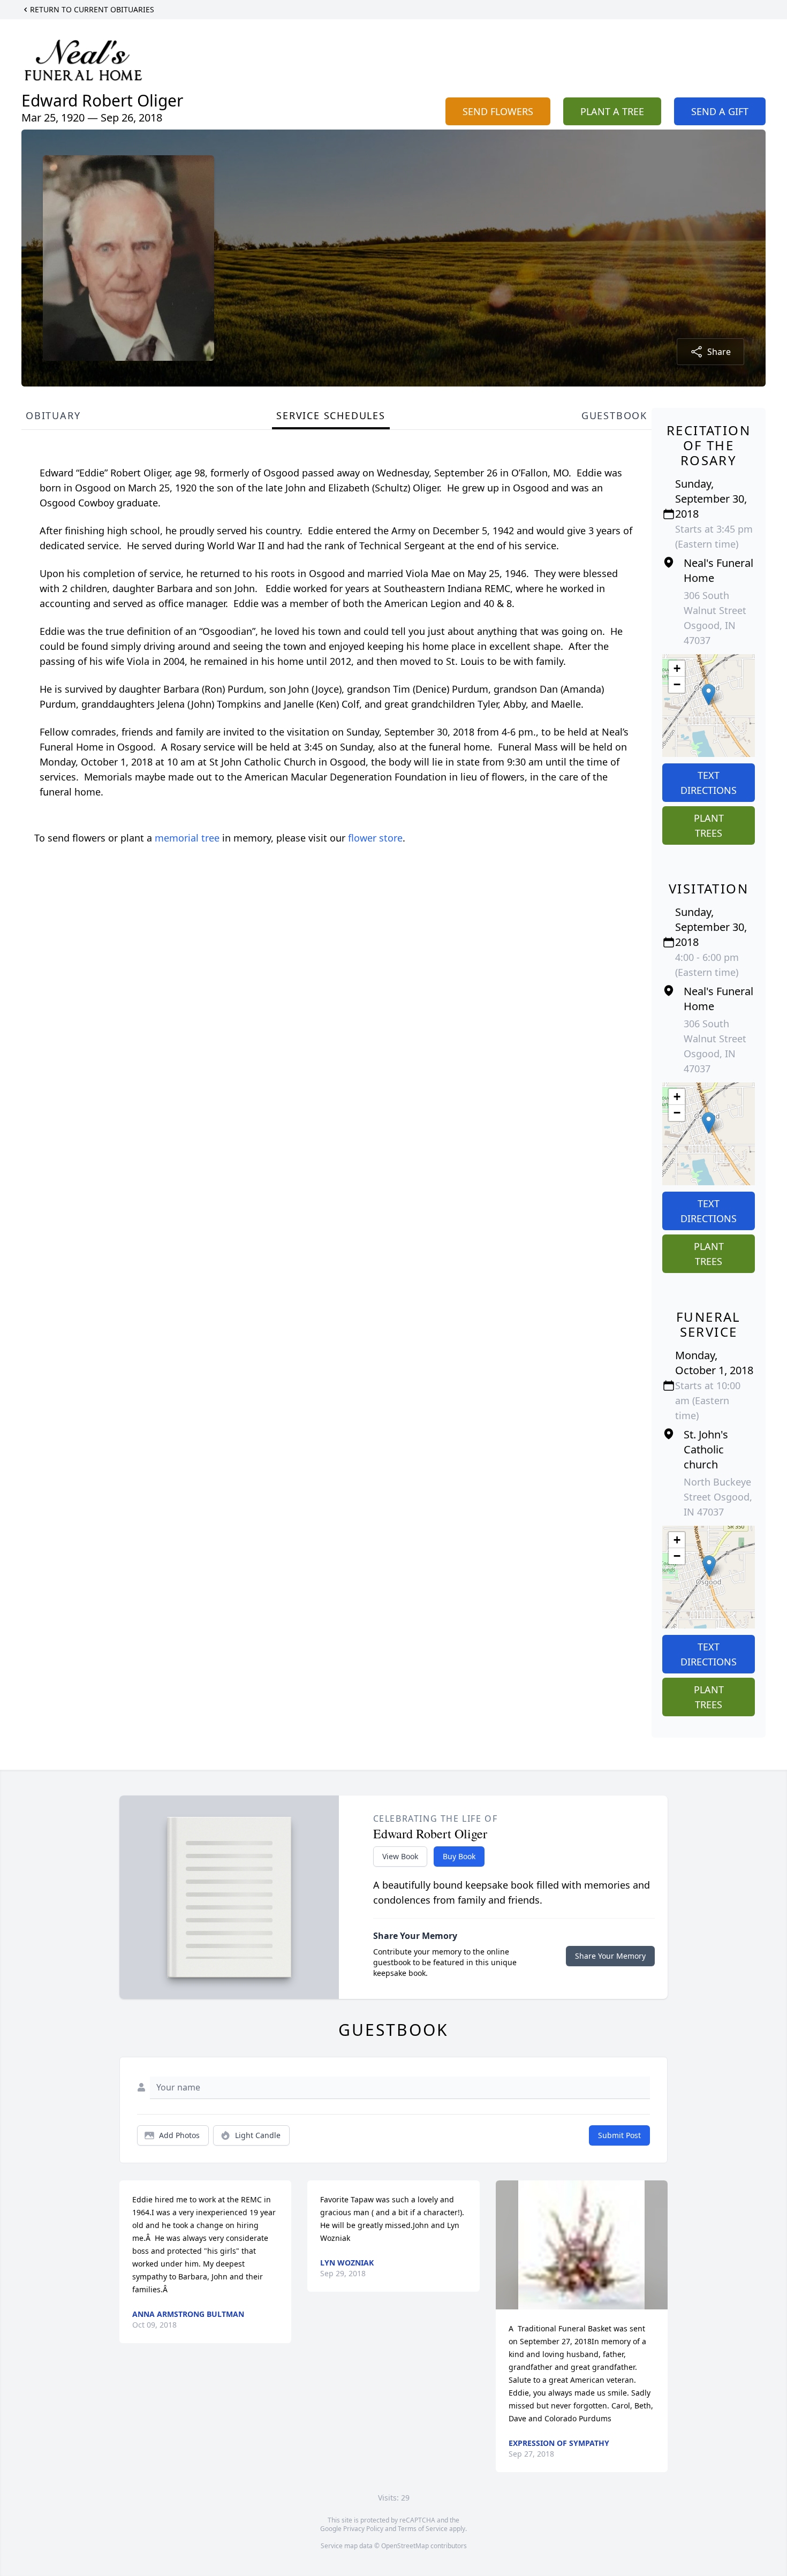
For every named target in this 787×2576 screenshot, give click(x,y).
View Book (400, 1856)
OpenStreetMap (405, 2546)
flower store (375, 838)
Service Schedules (331, 415)
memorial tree (187, 838)
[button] (709, 695)
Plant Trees (709, 825)
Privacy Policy (363, 2529)
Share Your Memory (610, 1956)
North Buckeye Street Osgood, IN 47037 (718, 1497)
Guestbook (614, 415)
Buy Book (459, 1856)
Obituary (53, 415)
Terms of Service (423, 2529)
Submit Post (619, 2135)
